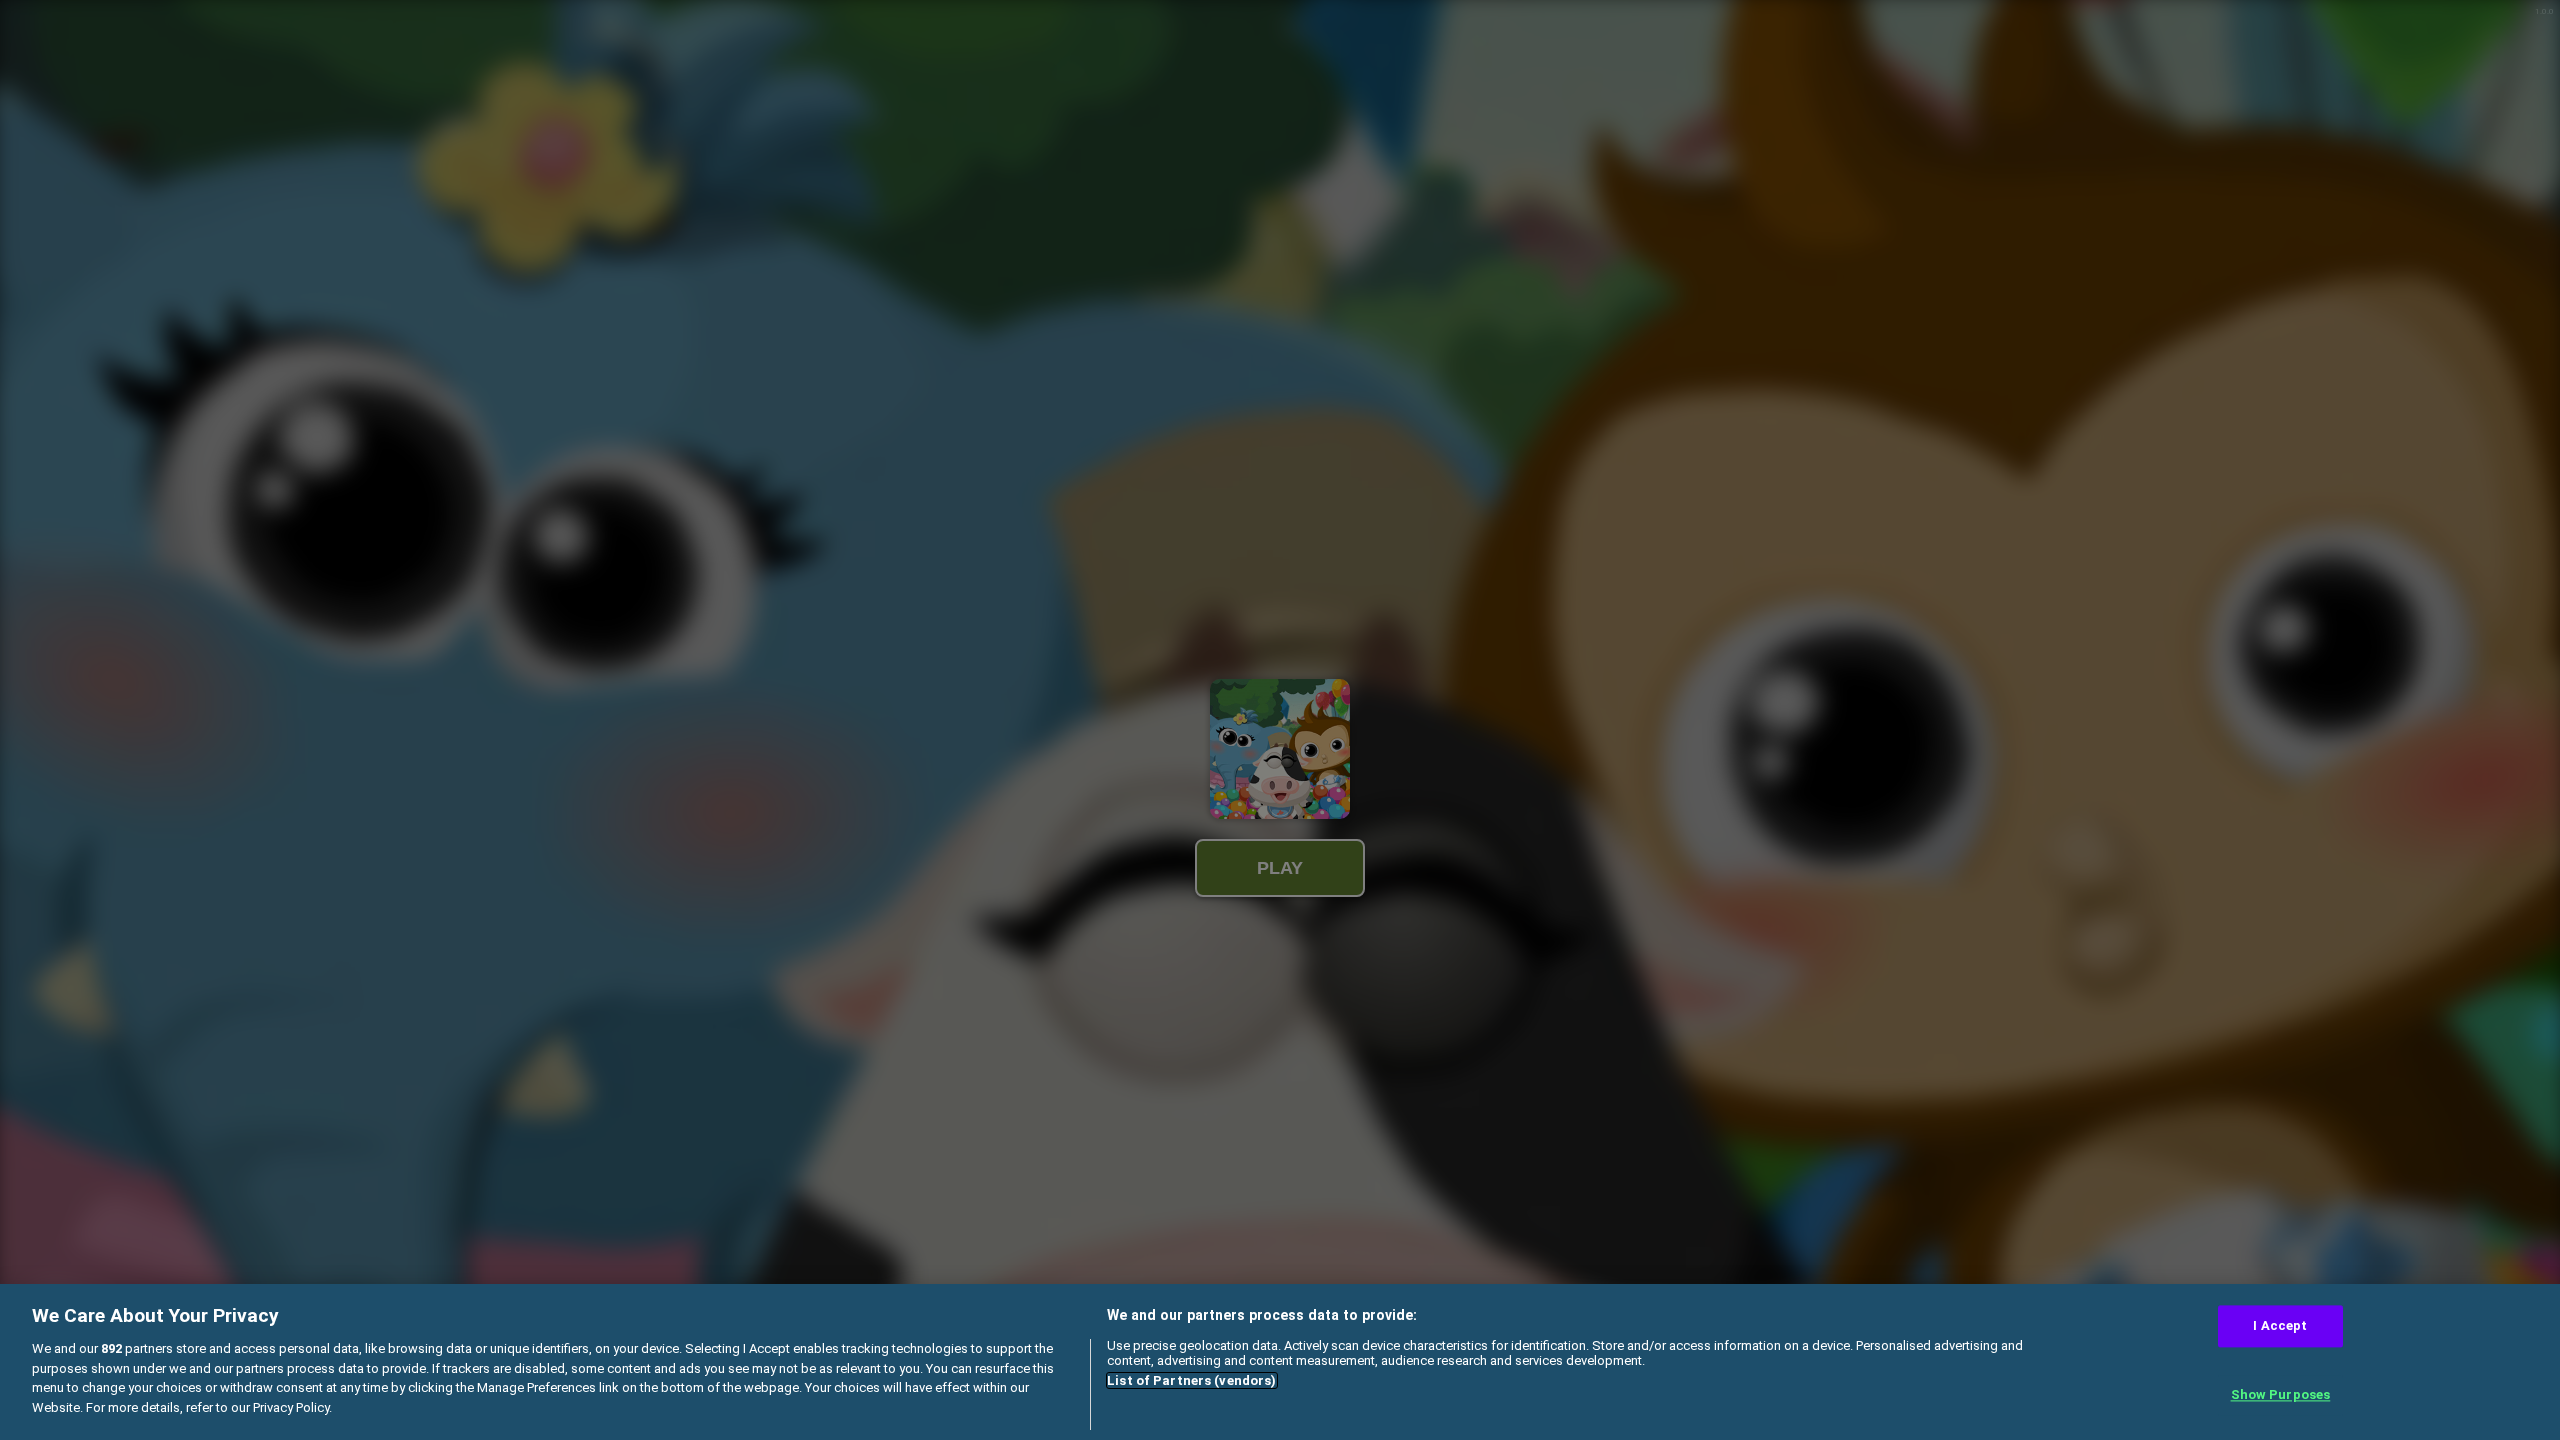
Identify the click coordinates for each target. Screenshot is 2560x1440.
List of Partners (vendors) (1191, 1380)
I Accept (2280, 1325)
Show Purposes (2281, 1395)
